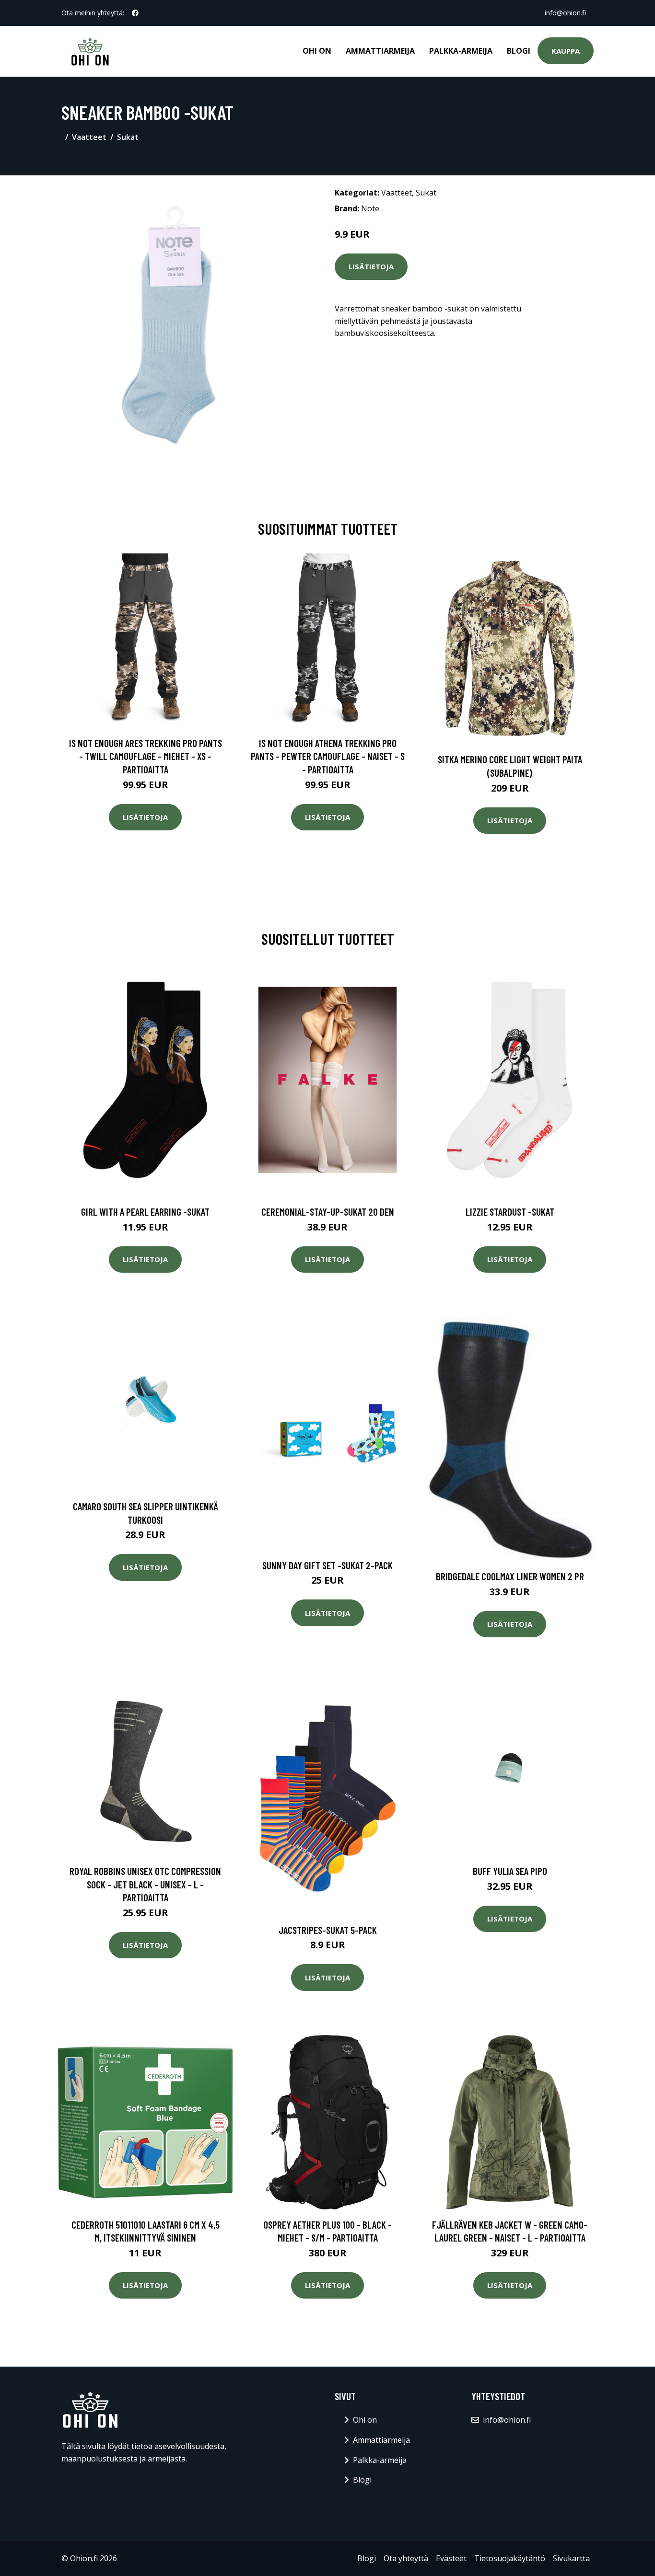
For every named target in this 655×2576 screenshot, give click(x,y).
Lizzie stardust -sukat (510, 1212)
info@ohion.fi (565, 13)
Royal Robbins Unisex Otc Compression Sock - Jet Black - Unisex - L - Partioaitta (145, 1884)
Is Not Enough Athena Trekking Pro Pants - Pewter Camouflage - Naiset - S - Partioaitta (328, 756)
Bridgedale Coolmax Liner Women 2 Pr (510, 1576)
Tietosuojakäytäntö (510, 2558)
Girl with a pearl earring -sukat (145, 1212)
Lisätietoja (371, 266)
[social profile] (135, 13)
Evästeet (451, 2558)
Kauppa (566, 51)
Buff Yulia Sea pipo (510, 1871)
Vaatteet (89, 137)
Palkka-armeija (461, 51)
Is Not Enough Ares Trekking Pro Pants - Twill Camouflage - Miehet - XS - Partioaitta (146, 756)
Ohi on (317, 51)
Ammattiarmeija (380, 51)
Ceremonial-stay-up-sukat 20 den (328, 1212)
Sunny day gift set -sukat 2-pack (327, 1565)
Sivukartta (571, 2558)
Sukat (128, 137)
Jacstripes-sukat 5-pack (328, 1930)
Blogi (519, 51)
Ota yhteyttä (406, 2558)
